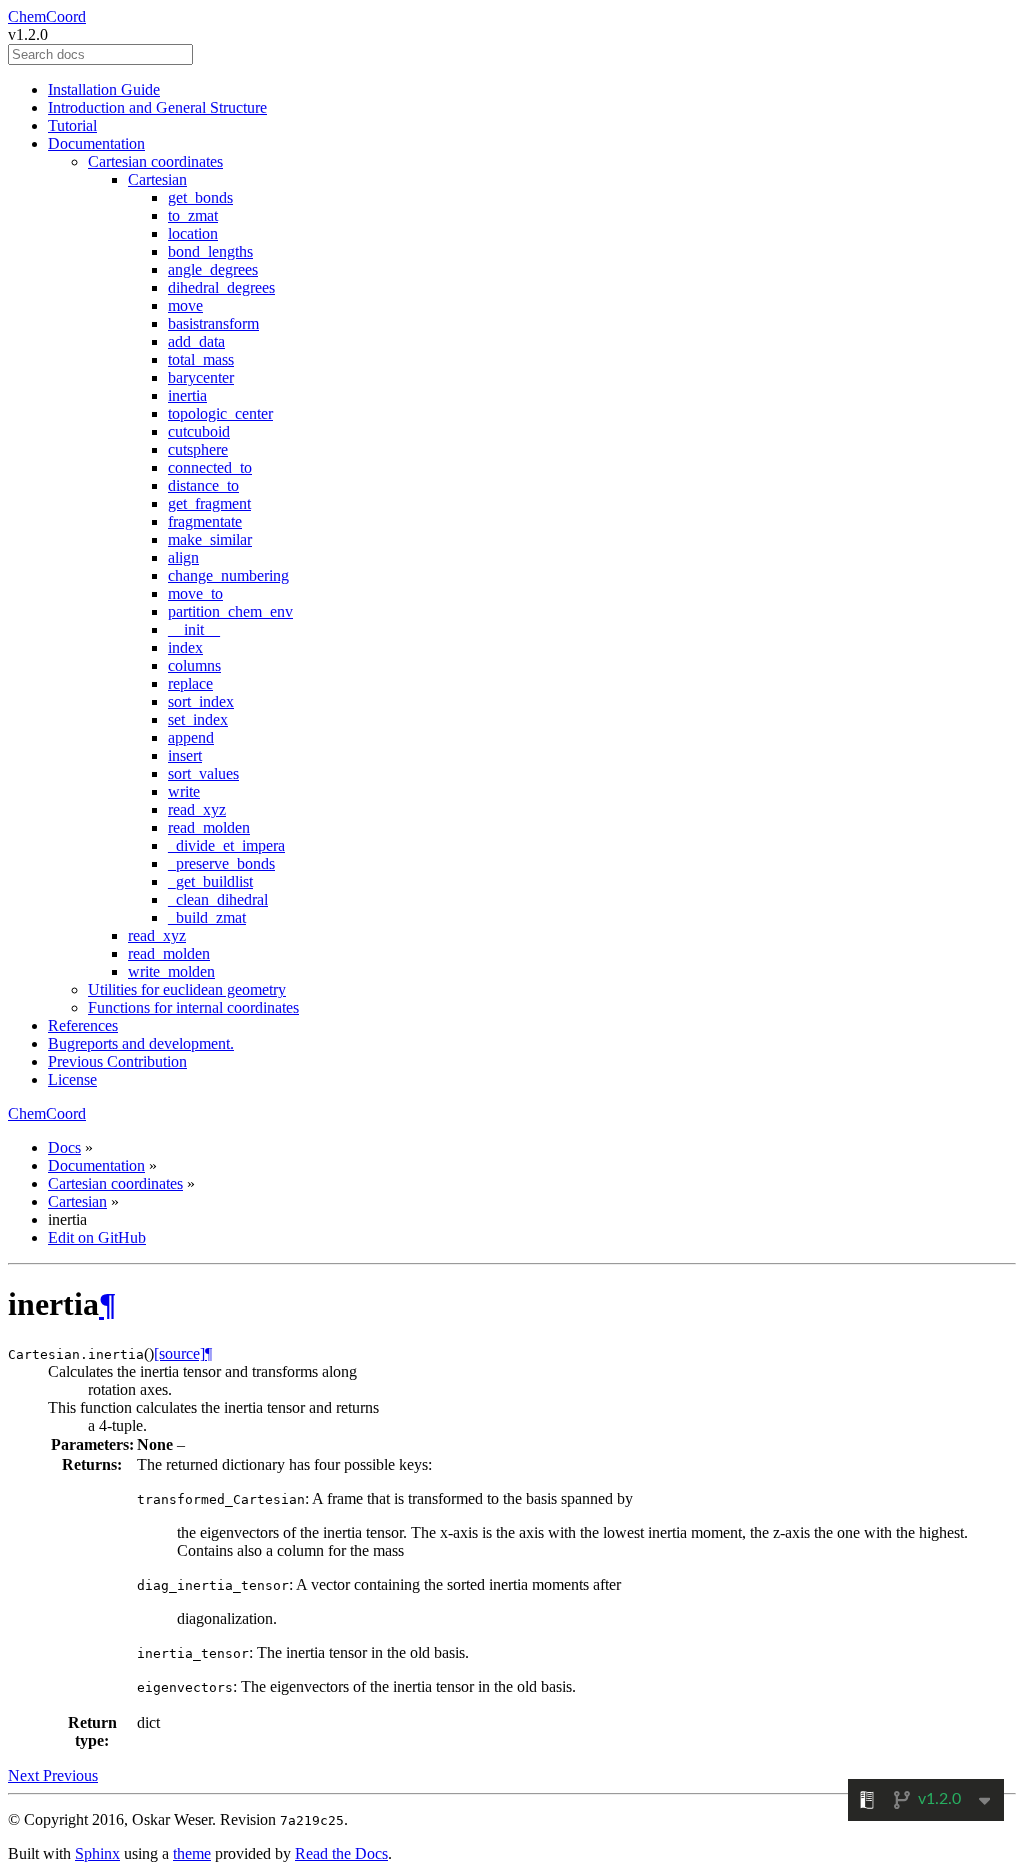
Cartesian (157, 179)
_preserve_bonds (221, 863)
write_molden (171, 971)
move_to (195, 593)
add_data (196, 341)
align (183, 557)
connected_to (210, 467)
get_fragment (209, 503)
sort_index (201, 701)
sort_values (203, 773)
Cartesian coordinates (155, 161)
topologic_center (220, 413)
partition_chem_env (230, 611)
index (185, 647)
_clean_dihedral (218, 899)
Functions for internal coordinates (193, 1007)
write (184, 791)
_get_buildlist (210, 881)
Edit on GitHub (97, 1237)
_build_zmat (207, 917)
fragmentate (205, 521)
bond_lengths (210, 251)
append (191, 737)
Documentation (96, 143)
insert (185, 755)
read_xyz (197, 809)
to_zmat (193, 215)
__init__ (194, 629)
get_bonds (200, 197)
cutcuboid (199, 431)
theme (192, 1853)
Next (25, 1775)
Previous (70, 1775)
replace (190, 683)
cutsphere (198, 449)
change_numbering (228, 575)
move (185, 305)
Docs (64, 1147)
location (193, 233)
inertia (187, 395)
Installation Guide (104, 89)
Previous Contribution (117, 1061)
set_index (198, 719)
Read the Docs (341, 1853)
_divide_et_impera (226, 845)
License (72, 1079)
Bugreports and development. (141, 1043)
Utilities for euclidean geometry (187, 989)
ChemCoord (47, 16)
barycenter (201, 377)
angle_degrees (213, 269)
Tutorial (72, 125)
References (83, 1025)
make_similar (210, 539)
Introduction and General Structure (157, 107)
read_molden (209, 827)
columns (194, 665)
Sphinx (97, 1853)
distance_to (203, 485)
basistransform (213, 323)
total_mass (201, 359)
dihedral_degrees (221, 287)
